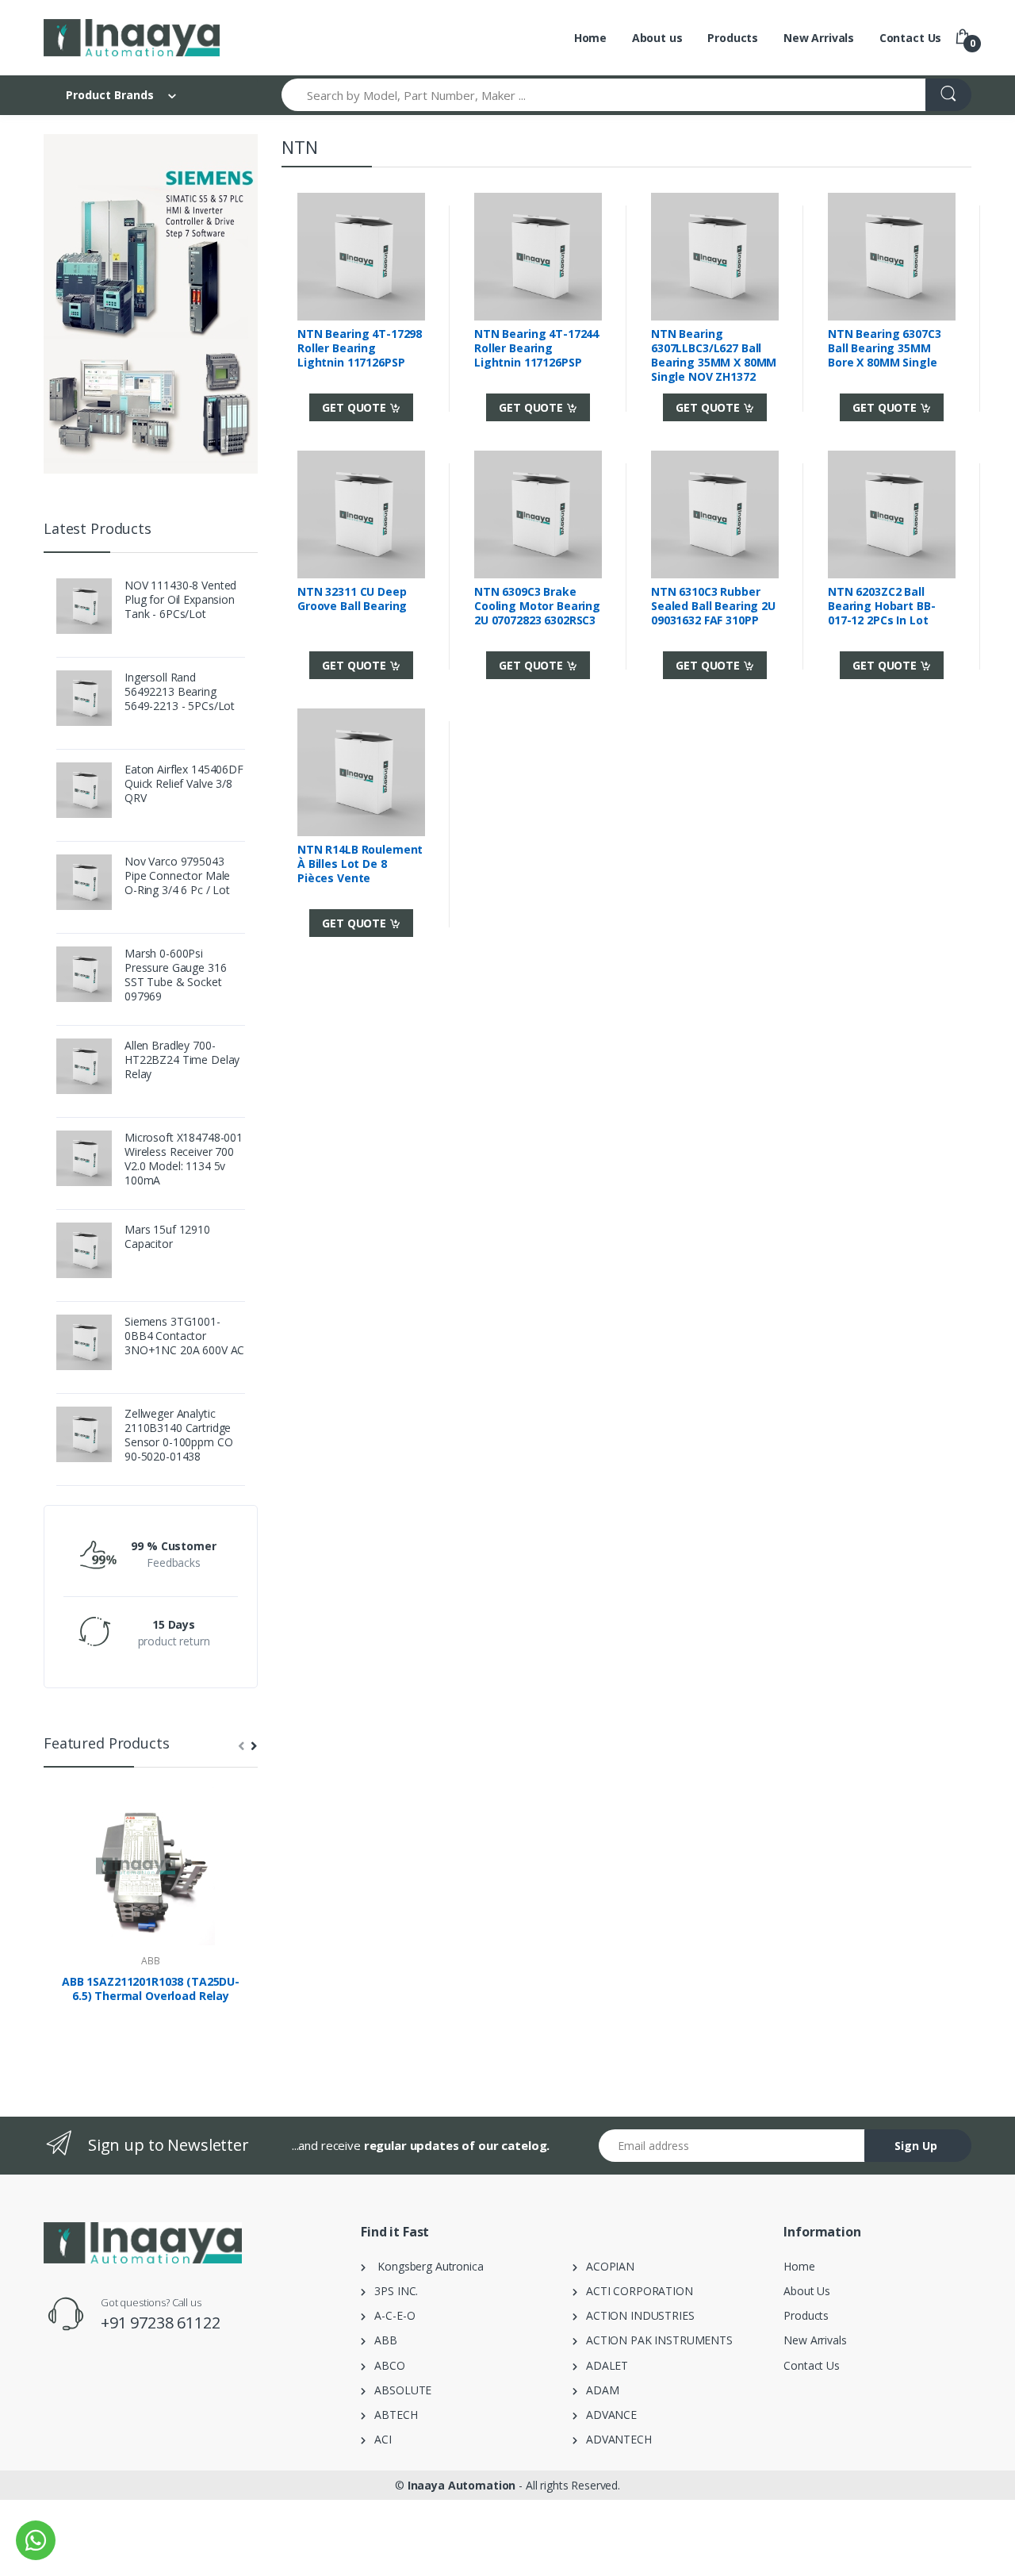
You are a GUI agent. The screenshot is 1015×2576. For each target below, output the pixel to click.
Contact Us (911, 38)
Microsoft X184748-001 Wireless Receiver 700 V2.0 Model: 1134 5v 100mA (184, 1159)
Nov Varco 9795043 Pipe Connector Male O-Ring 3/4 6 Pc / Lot (177, 876)
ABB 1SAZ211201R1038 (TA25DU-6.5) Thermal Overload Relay (151, 1989)
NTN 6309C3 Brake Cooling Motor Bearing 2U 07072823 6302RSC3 (537, 606)
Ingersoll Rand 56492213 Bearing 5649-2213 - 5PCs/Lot (180, 692)
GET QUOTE (356, 407)
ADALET (603, 2365)
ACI (379, 2439)
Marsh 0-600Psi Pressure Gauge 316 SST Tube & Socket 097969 (175, 975)
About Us (807, 2291)
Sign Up (916, 2146)
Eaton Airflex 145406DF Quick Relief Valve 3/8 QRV (184, 784)
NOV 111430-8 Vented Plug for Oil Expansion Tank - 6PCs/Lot (180, 600)
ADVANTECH (615, 2439)
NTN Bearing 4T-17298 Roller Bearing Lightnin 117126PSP (360, 348)
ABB (151, 1961)
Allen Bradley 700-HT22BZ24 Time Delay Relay (182, 1060)
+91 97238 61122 (161, 2323)
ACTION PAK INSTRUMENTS (655, 2340)
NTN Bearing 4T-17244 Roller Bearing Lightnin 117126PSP (536, 348)
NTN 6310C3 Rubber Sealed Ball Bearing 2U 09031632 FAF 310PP (713, 606)
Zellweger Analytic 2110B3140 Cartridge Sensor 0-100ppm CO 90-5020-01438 (178, 1435)
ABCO (385, 2365)
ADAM (598, 2390)
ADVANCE (607, 2415)
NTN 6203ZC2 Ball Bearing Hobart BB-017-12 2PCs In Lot (881, 606)
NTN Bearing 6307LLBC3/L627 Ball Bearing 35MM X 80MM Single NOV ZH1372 (714, 355)
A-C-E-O (391, 2315)
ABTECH (392, 2415)
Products (733, 38)
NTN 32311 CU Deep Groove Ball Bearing (352, 599)
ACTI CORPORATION (635, 2291)
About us (657, 38)
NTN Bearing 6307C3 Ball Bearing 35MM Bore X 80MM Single (884, 348)
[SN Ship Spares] (132, 38)
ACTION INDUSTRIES (636, 2315)
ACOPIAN (606, 2266)
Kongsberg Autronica (425, 2266)
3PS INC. (392, 2291)
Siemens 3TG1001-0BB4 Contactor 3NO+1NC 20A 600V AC (184, 1336)
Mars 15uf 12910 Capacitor (167, 1237)
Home (590, 38)
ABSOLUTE (398, 2390)
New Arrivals (819, 38)
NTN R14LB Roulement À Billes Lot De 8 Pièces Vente (360, 864)
